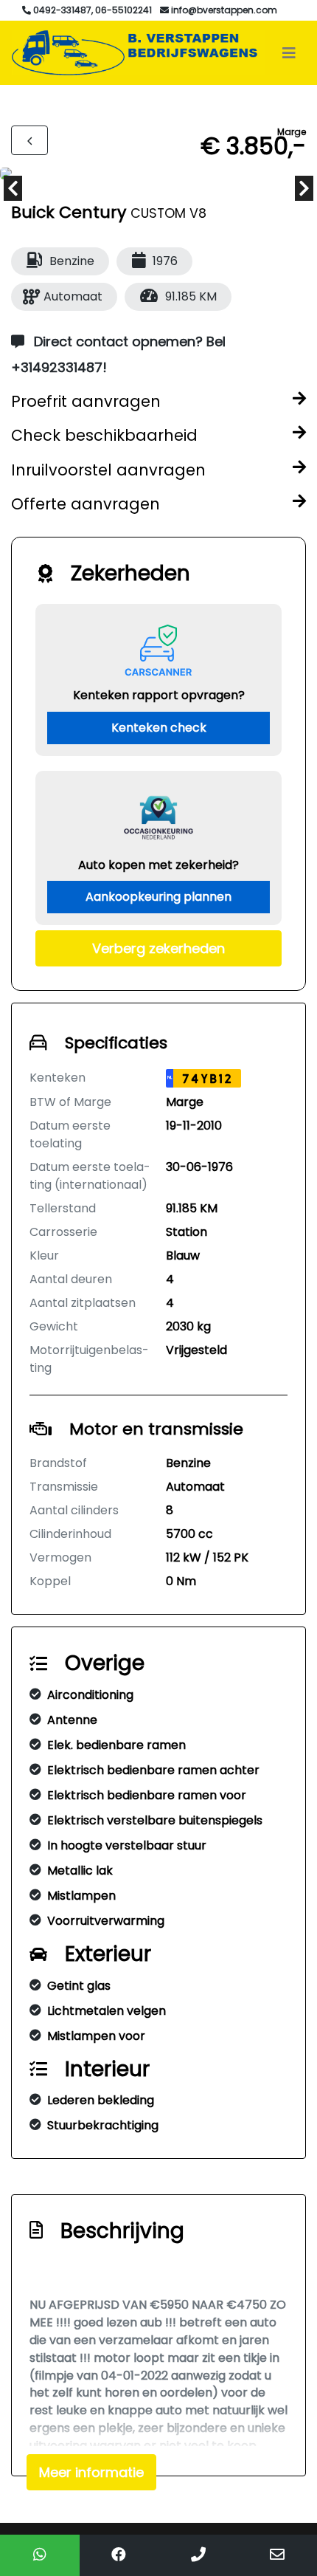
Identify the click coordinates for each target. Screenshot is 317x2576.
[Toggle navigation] (289, 53)
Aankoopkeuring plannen (158, 897)
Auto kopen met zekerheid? (158, 865)
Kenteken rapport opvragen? (159, 695)
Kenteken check (159, 728)
